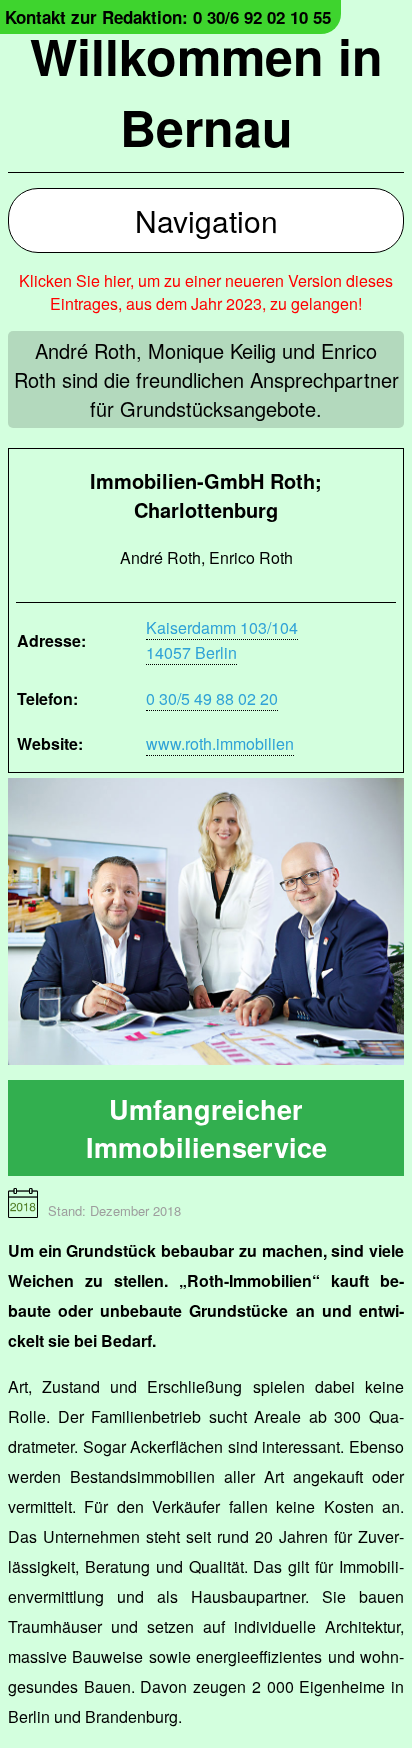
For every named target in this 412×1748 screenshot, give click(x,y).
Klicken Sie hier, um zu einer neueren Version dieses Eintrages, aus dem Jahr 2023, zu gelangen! (206, 292)
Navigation (206, 220)
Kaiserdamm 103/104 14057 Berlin (222, 640)
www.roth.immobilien (220, 743)
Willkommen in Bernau (206, 91)
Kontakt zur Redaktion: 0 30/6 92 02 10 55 (168, 17)
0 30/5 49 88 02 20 (212, 698)
